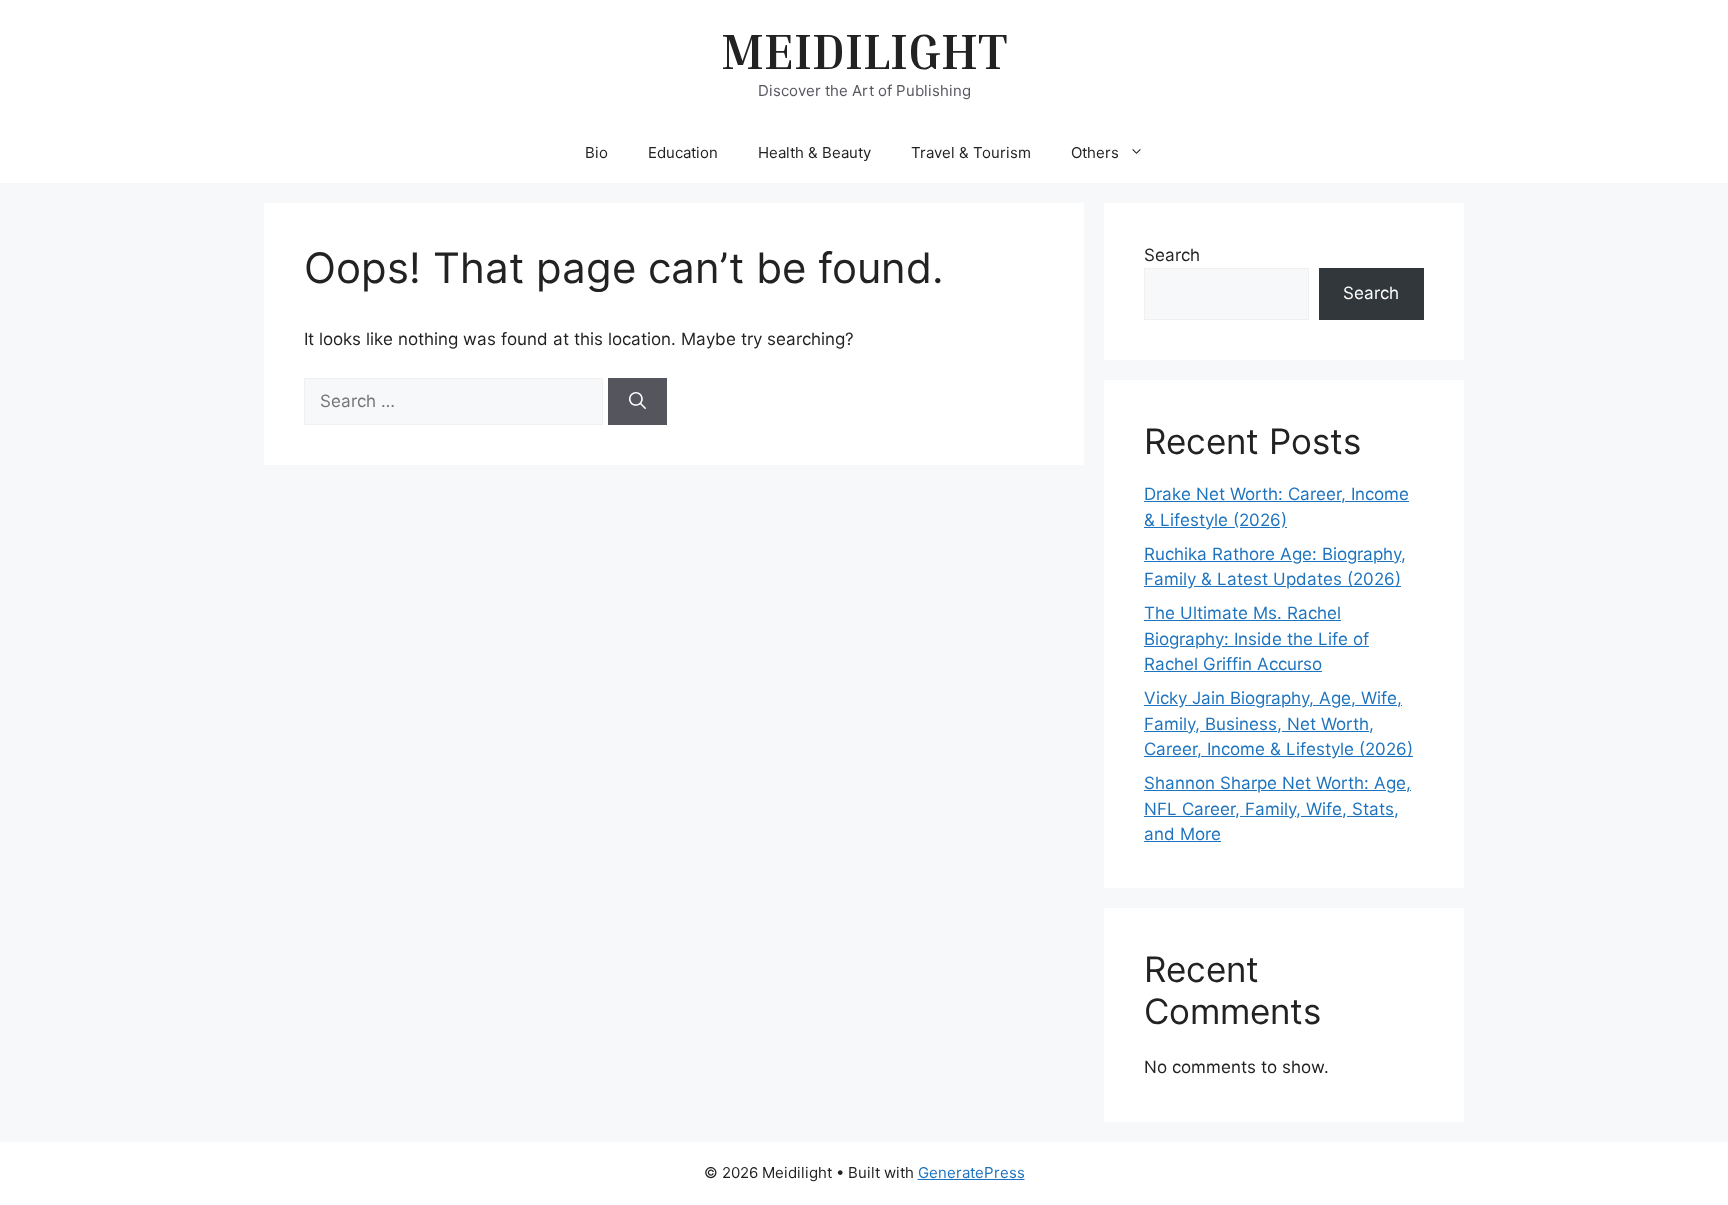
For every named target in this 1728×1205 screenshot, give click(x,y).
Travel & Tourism (971, 152)
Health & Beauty (814, 152)
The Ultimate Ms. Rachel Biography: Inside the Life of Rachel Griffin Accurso (1256, 638)
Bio (596, 152)
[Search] (637, 402)
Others (1095, 152)
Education (683, 152)
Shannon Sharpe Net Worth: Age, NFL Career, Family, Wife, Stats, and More (1277, 808)
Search (1172, 255)
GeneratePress (971, 1172)
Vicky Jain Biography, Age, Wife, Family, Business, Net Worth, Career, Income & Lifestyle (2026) (1278, 723)
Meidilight (864, 50)
